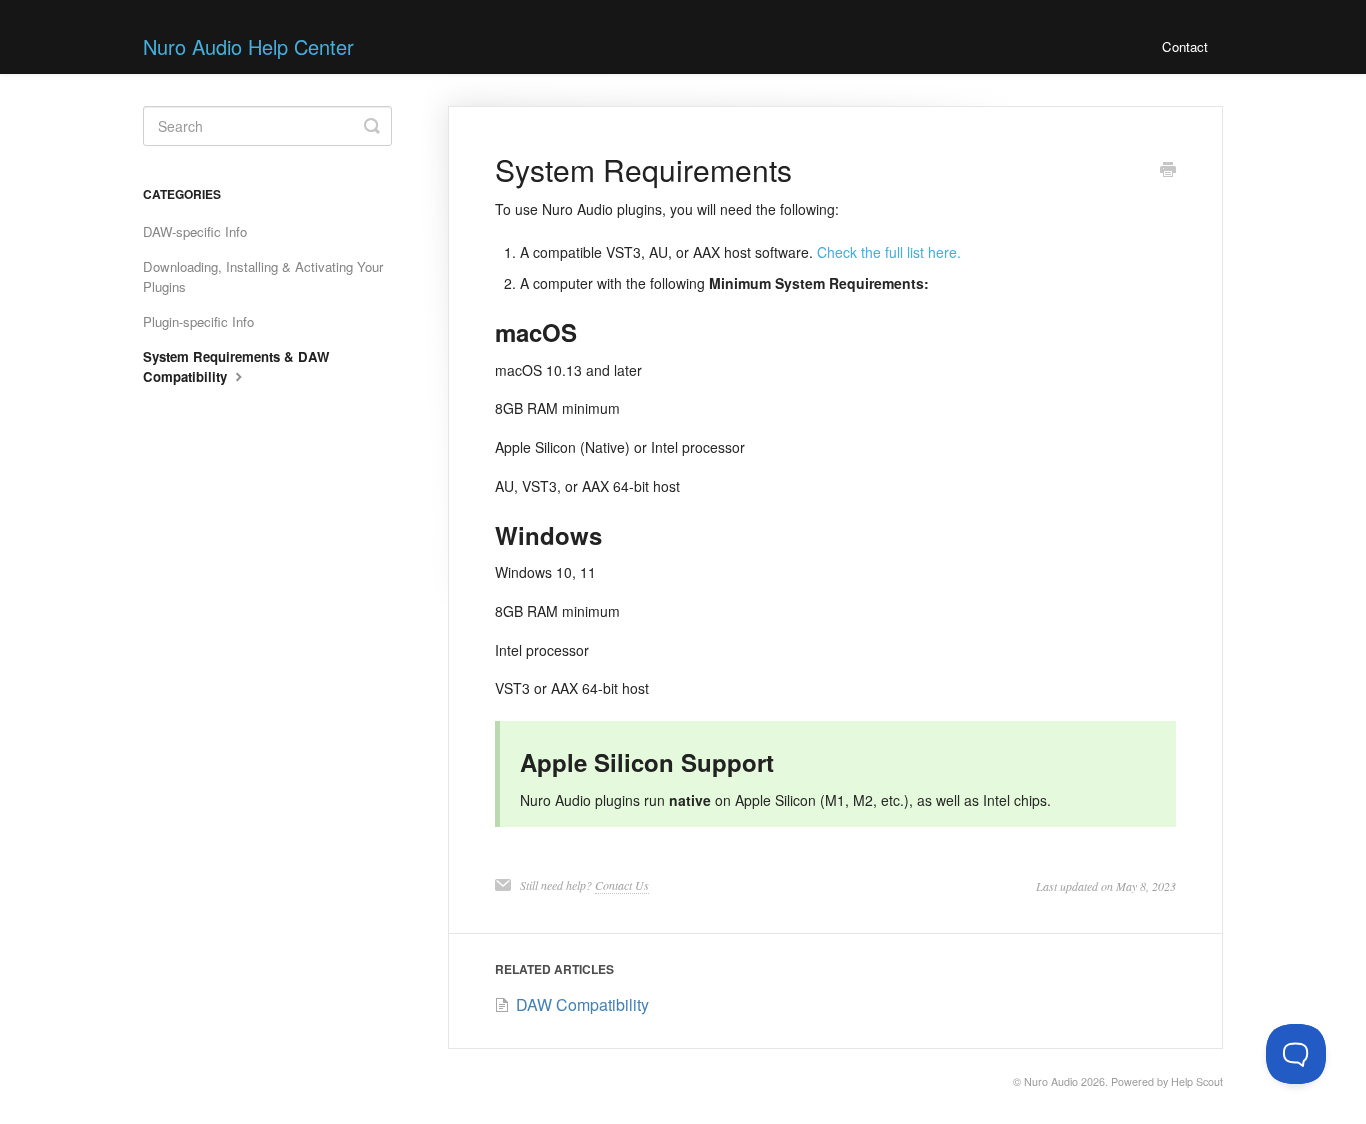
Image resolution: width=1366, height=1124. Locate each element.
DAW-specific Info (195, 231)
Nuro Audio (1051, 1081)
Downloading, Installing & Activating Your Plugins (263, 276)
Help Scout (1197, 1081)
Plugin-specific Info (198, 321)
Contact (1185, 46)
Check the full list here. (889, 252)
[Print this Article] (1168, 171)
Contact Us (622, 885)
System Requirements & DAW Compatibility (236, 366)
